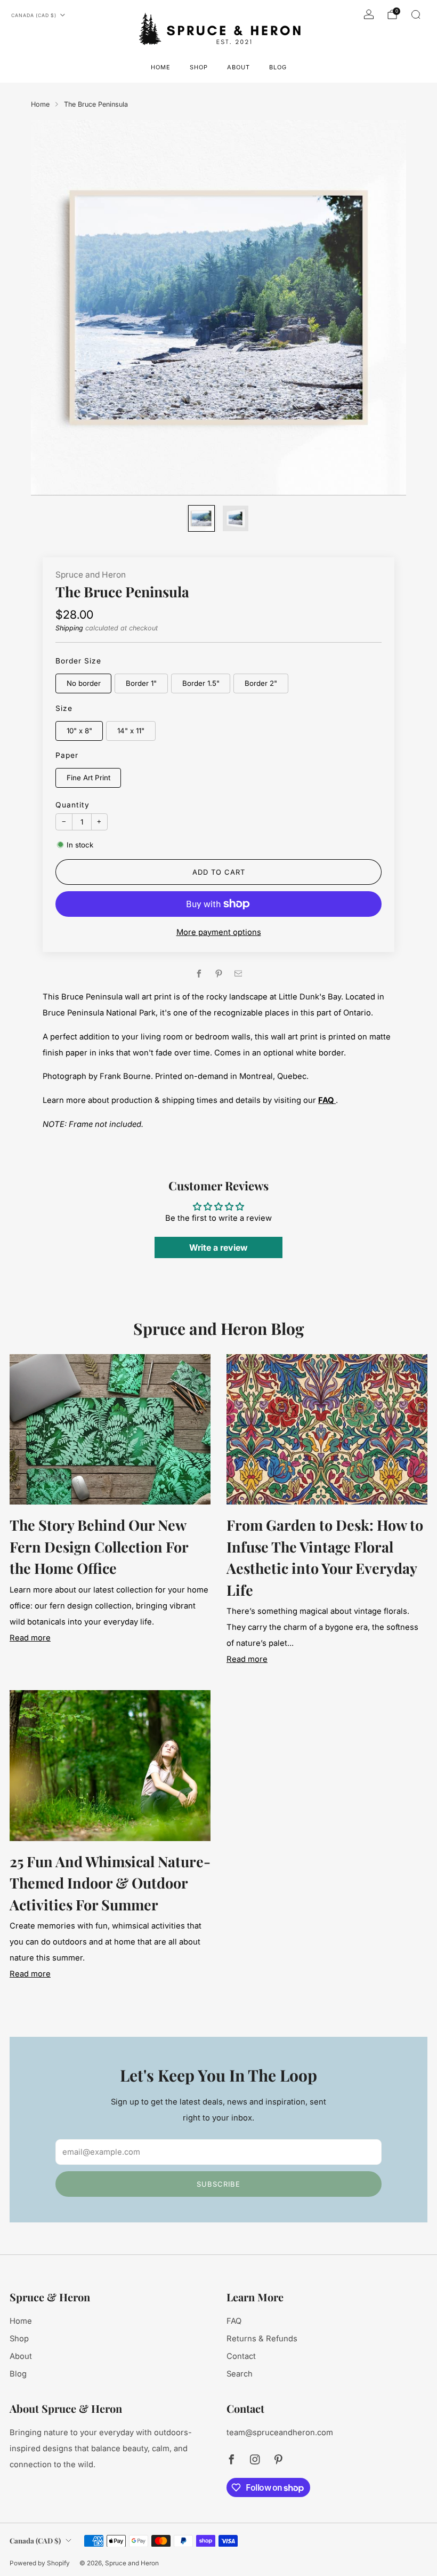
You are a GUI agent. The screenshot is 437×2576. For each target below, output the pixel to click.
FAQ (234, 2321)
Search (240, 2374)
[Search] (416, 14)
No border (84, 683)
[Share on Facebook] (199, 974)
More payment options (219, 932)
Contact (241, 2356)
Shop (199, 67)
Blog (278, 67)
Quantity (72, 805)
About (238, 67)
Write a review (218, 1247)
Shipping (69, 628)
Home (161, 67)
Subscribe (218, 2184)
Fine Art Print (88, 778)
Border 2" (261, 683)
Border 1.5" (201, 683)
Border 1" (141, 683)
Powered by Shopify (40, 2563)
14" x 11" (131, 731)
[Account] (369, 14)
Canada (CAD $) (34, 15)
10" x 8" (79, 731)
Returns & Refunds (262, 2339)
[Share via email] (238, 974)
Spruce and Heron (91, 575)
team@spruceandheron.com (280, 2433)
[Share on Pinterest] (218, 974)
